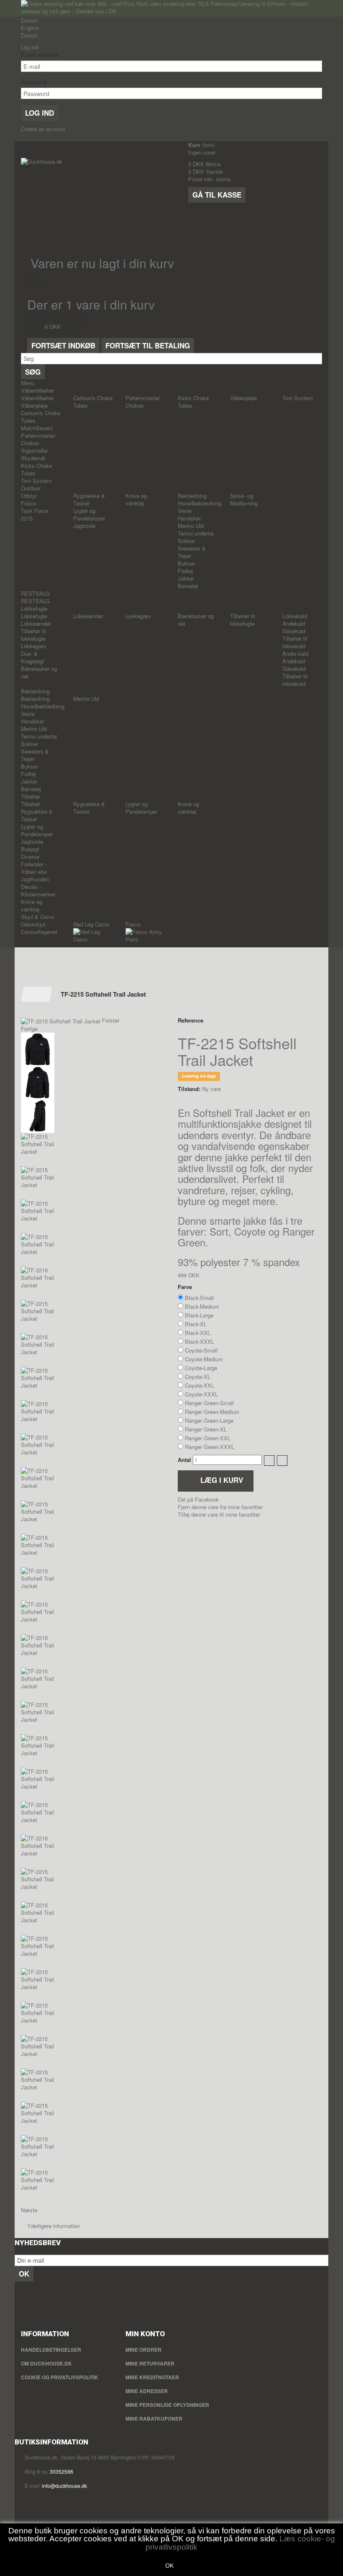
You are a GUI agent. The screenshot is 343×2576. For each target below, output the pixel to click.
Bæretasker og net (39, 672)
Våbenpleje (34, 405)
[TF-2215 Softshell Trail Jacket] (93, 1049)
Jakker (186, 578)
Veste (185, 511)
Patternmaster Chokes (38, 439)
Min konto (145, 2334)
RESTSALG (35, 593)
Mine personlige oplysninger (167, 2405)
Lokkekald (295, 616)
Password (34, 82)
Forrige (29, 1029)
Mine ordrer (143, 2350)
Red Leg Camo (91, 924)
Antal (184, 1460)
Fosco (28, 503)
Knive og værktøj (136, 499)
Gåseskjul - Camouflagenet (39, 928)
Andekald (294, 623)
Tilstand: (189, 1089)
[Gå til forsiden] (37, 994)
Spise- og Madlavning (244, 499)
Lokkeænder (36, 623)
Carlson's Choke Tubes (41, 417)
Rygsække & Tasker (89, 499)
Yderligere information (54, 2226)
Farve (186, 1287)
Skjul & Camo (38, 917)
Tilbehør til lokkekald (295, 642)
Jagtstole (84, 526)
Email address (40, 55)
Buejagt (30, 849)
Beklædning (192, 496)
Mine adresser (147, 2391)
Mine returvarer (150, 2363)
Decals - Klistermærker (38, 890)
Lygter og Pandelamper (89, 514)
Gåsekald (294, 631)
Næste (29, 2210)
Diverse (30, 857)
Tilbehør (31, 796)
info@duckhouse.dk (64, 2486)
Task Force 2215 (35, 514)
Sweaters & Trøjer (192, 552)
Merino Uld (191, 526)
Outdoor (31, 488)
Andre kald (295, 654)
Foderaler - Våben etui (34, 868)
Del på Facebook (198, 1499)
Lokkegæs (34, 646)
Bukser (186, 563)
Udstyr (29, 496)
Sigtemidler (35, 450)
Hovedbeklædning (200, 503)
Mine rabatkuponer (154, 2419)
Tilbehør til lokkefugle (33, 635)
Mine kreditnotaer (152, 2377)
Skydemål (33, 458)
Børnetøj (188, 586)
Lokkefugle (34, 608)
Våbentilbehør (37, 390)
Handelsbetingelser (51, 2350)
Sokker (186, 541)
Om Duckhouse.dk (46, 2363)
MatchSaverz (37, 428)
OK (169, 2566)
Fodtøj (185, 571)
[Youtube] (21, 2303)
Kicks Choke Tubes (36, 469)
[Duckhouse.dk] (98, 200)
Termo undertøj (196, 533)
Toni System (36, 481)
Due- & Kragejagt (32, 657)
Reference (191, 1020)
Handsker (189, 518)
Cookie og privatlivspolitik (60, 2377)
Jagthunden (35, 879)
